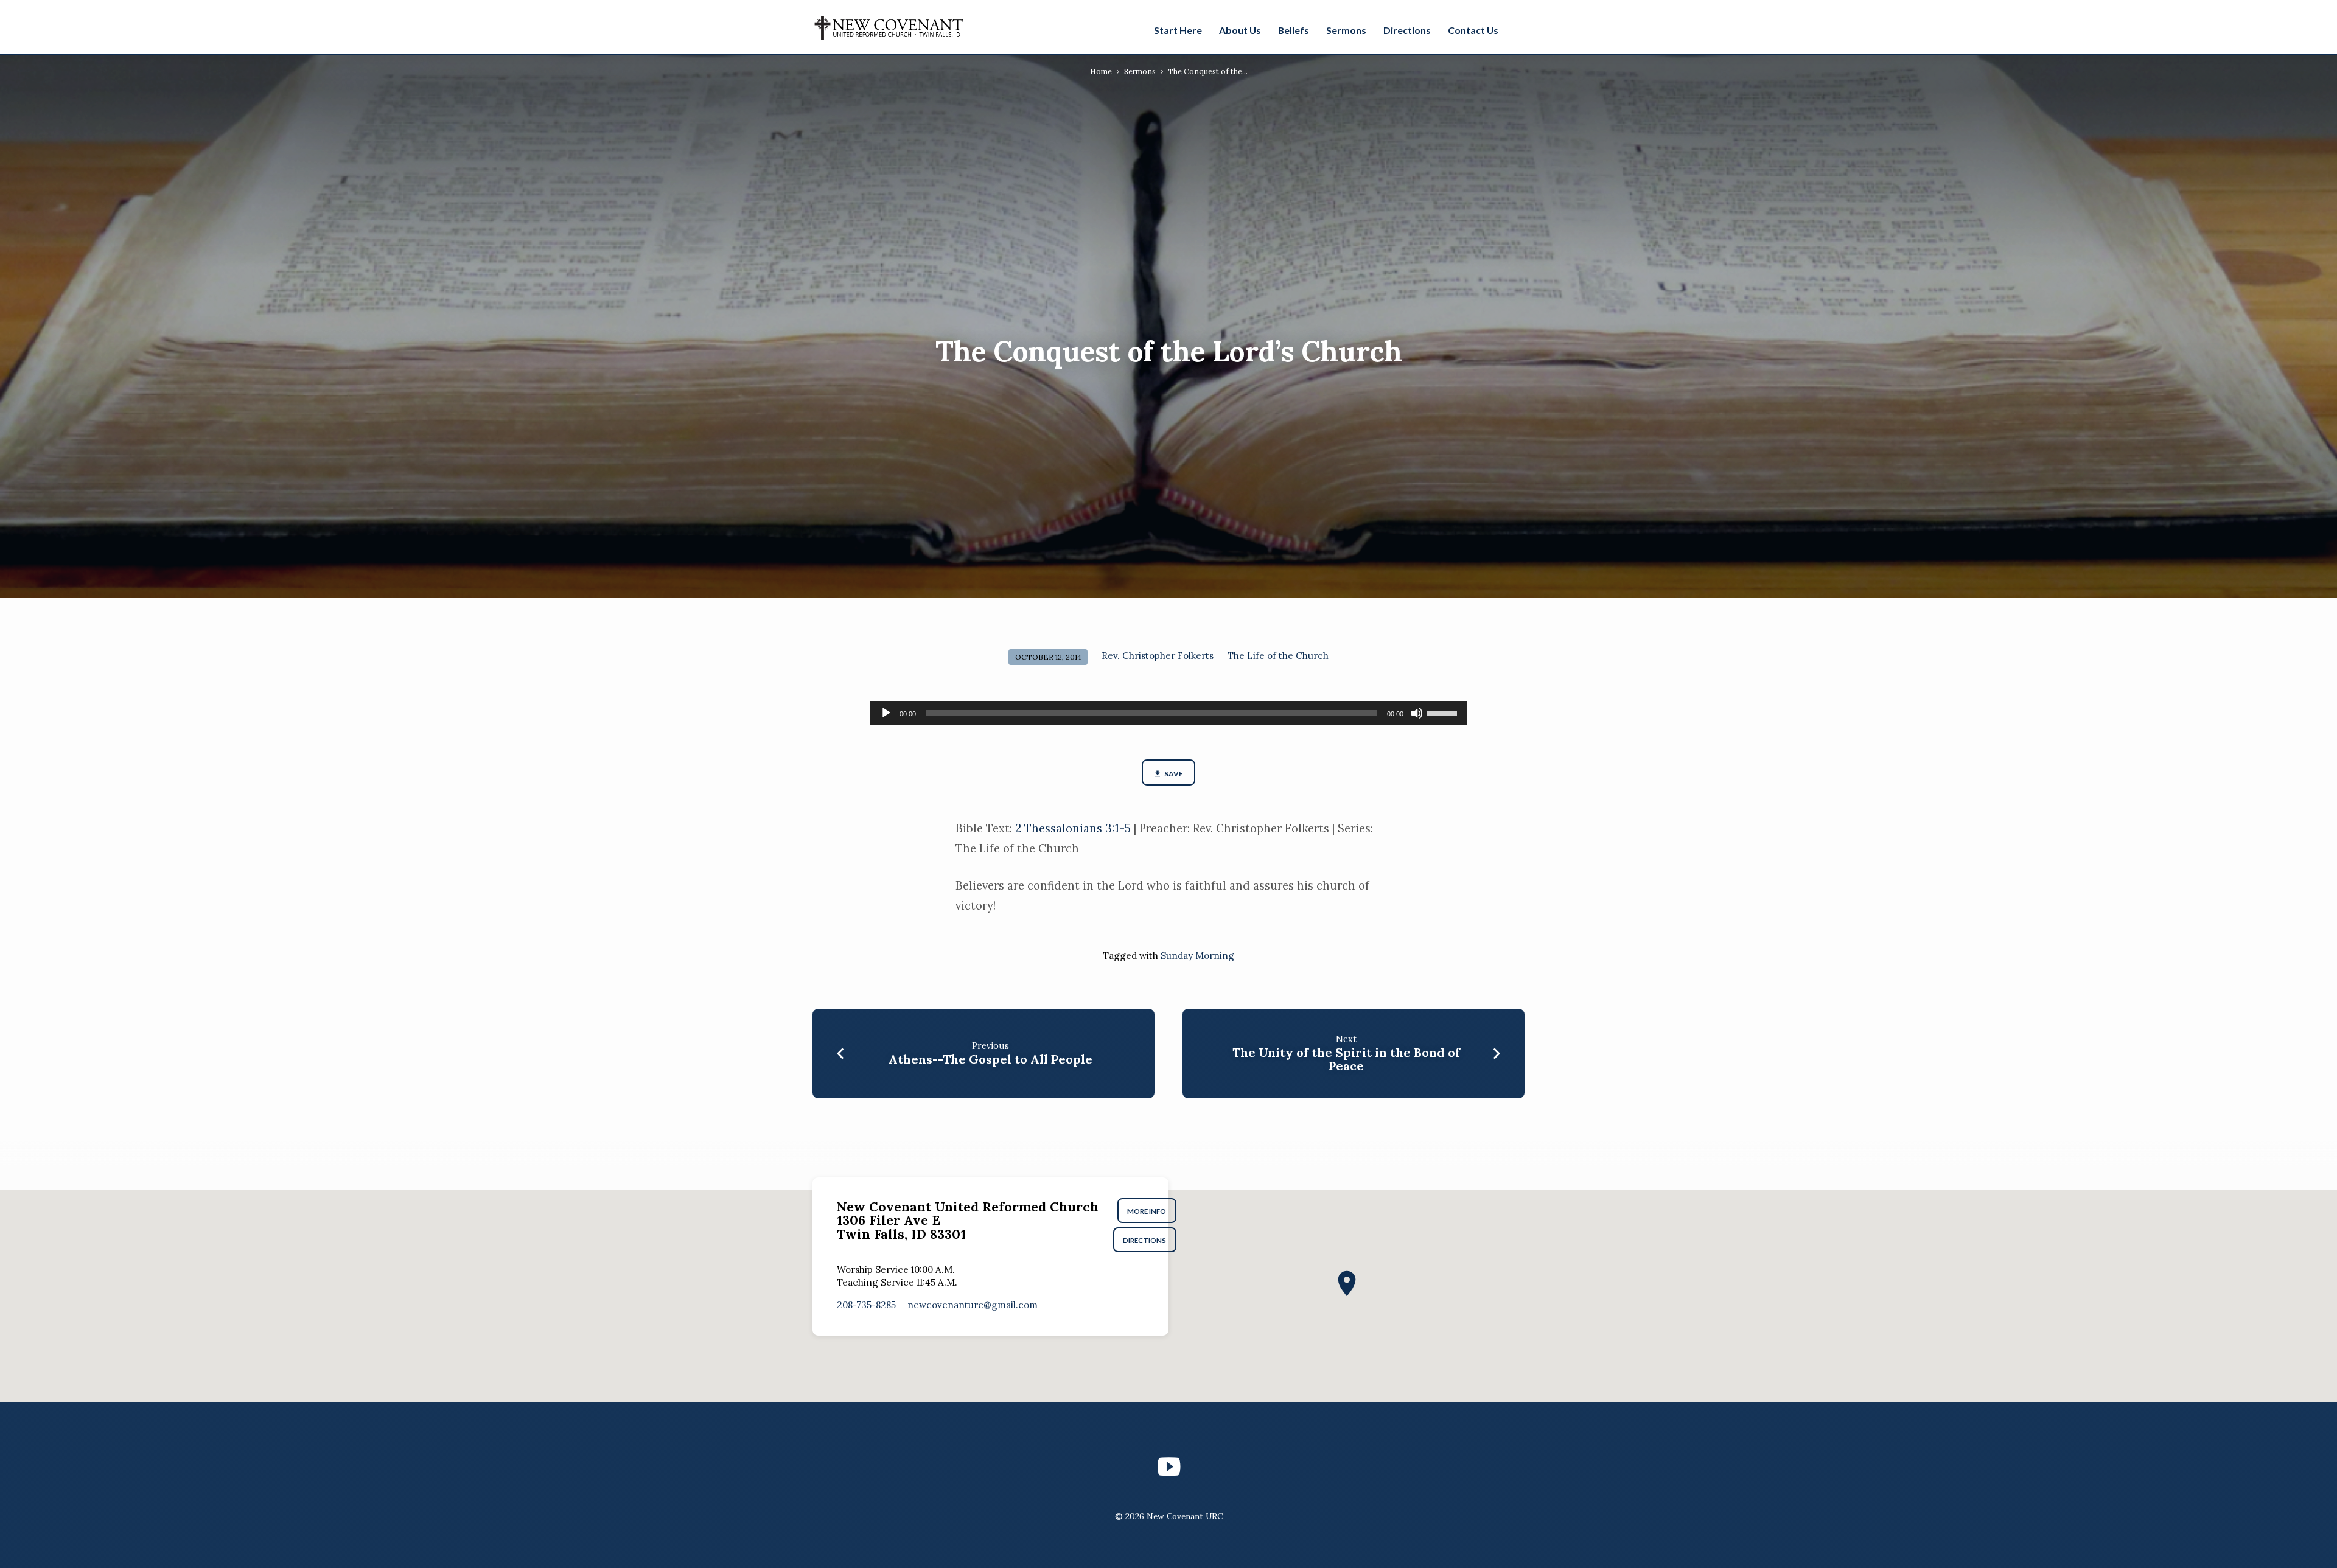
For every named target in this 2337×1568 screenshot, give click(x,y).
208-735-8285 (866, 1305)
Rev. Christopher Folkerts (1158, 656)
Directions (1407, 30)
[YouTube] (1169, 1467)
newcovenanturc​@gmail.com (973, 1305)
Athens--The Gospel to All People (990, 1059)
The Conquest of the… (1208, 71)
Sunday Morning (1197, 956)
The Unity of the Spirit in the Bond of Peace (1346, 1059)
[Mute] (1417, 713)
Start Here (1178, 30)
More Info (1147, 1211)
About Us (1240, 30)
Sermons (1346, 30)
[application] (1168, 713)
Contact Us (1473, 30)
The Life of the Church (1278, 656)
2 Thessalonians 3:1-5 (1073, 828)
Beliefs (1294, 30)
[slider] (1444, 712)
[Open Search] (1518, 29)
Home (1101, 71)
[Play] (886, 713)
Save (1173, 774)
